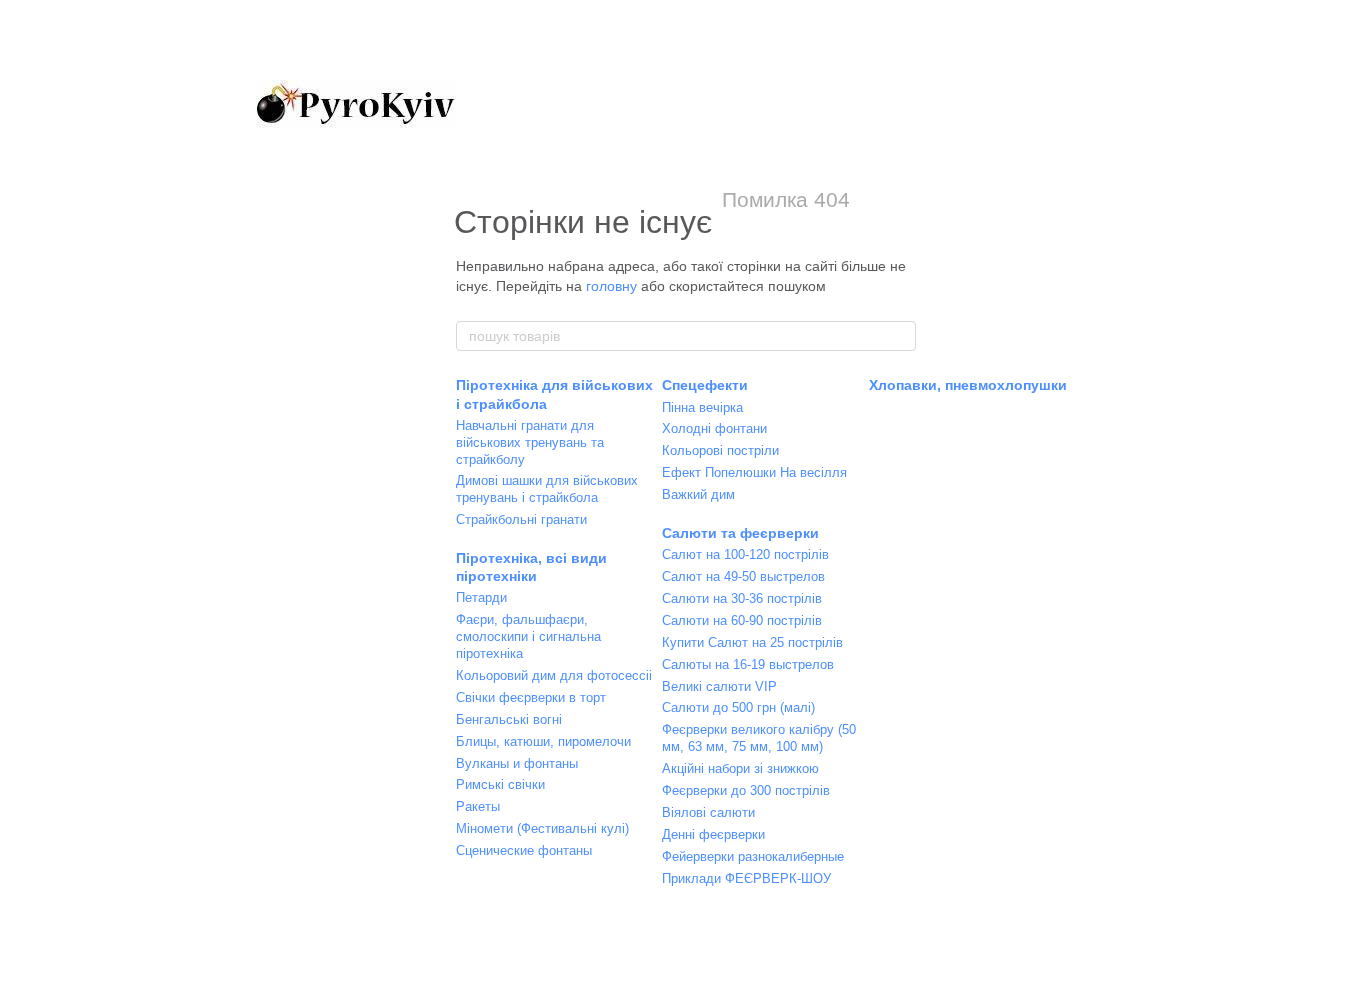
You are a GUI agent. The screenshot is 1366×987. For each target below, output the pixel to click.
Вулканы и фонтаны (517, 763)
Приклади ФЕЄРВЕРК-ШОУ (746, 878)
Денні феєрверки (713, 834)
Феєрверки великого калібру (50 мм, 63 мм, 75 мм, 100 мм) (759, 738)
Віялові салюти (708, 812)
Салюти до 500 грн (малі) (738, 707)
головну (611, 286)
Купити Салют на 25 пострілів (752, 642)
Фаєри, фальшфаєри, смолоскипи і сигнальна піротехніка (528, 636)
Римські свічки (500, 784)
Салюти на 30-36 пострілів (742, 598)
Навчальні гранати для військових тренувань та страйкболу (530, 442)
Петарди (481, 597)
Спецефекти (705, 385)
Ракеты (478, 806)
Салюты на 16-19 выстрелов (748, 664)
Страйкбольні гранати (521, 519)
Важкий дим (698, 494)
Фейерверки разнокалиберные (753, 856)
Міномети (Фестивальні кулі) (542, 828)
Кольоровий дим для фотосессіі (554, 675)
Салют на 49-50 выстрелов (743, 576)
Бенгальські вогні (509, 719)
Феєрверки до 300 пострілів (746, 790)
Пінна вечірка (702, 407)
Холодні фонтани (714, 428)
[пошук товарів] (900, 336)
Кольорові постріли (720, 450)
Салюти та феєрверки (740, 533)
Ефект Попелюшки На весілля (754, 472)
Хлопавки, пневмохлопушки (968, 385)
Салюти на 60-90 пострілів (742, 620)
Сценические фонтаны (524, 850)
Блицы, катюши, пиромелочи (543, 741)
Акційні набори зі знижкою (740, 768)
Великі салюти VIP (719, 686)
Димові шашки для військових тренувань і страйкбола (547, 489)
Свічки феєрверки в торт (531, 697)
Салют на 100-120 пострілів (745, 554)
